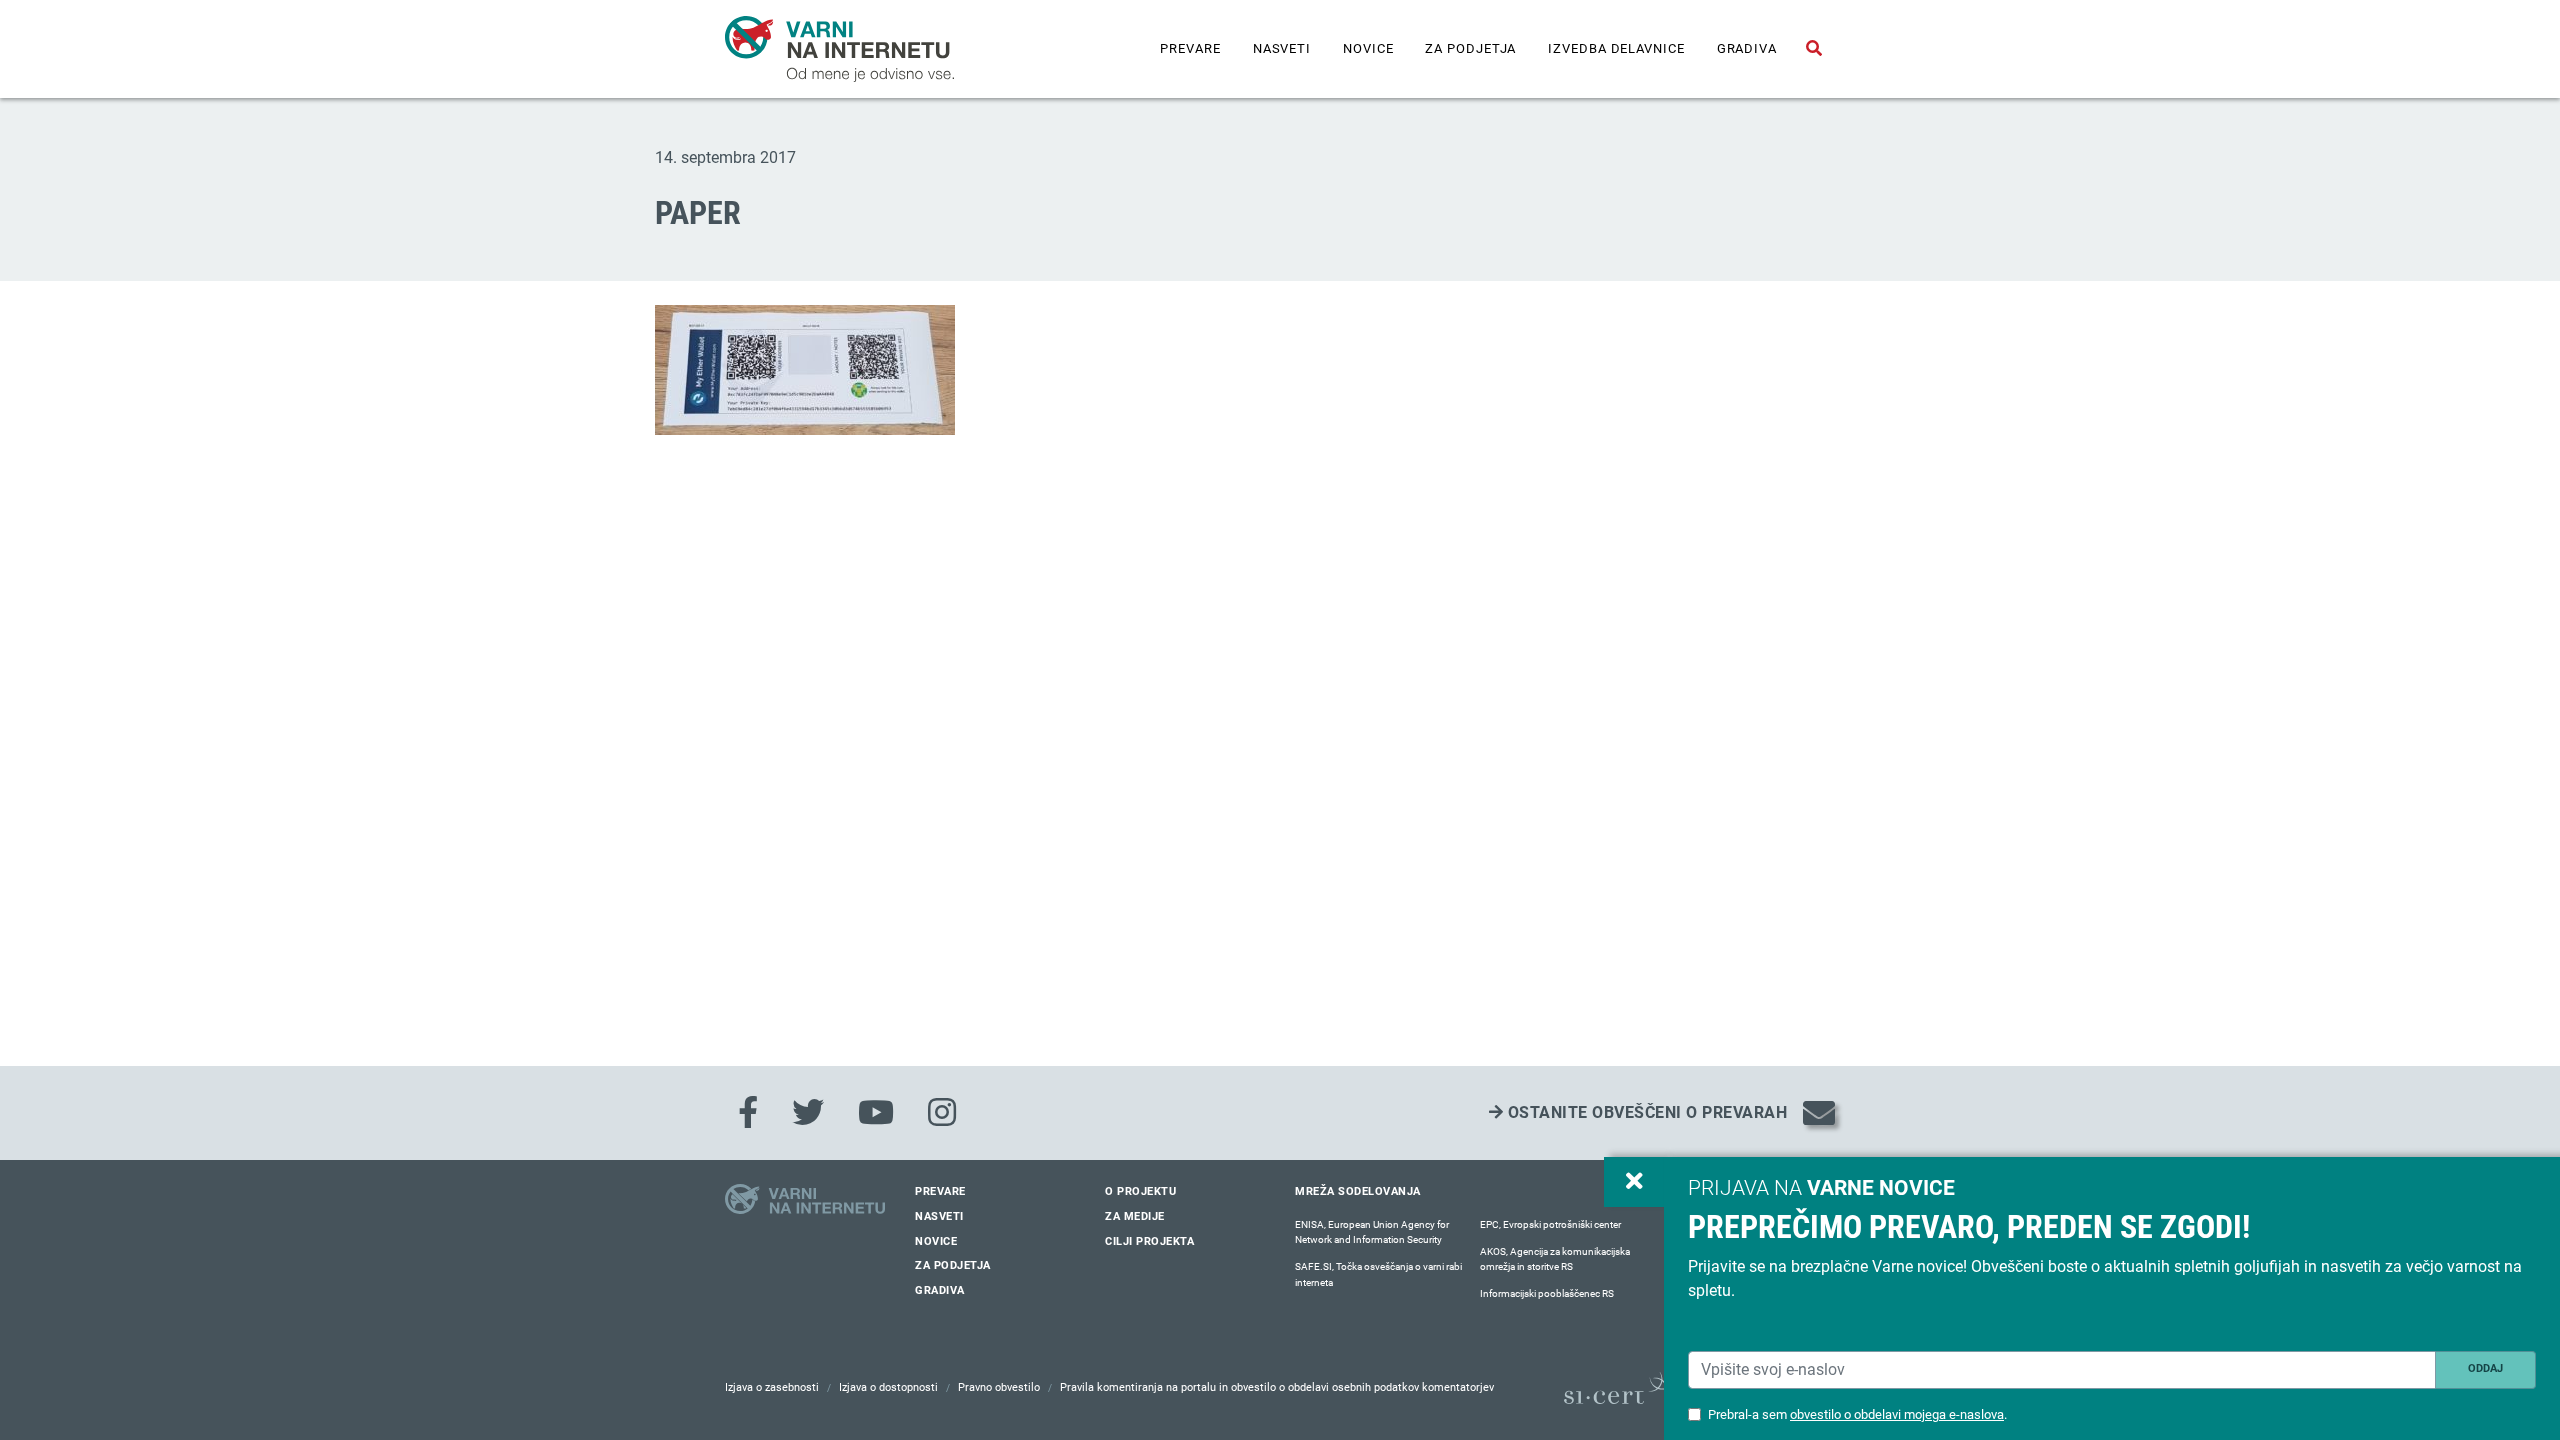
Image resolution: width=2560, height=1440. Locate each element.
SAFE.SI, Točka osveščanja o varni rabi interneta (1378, 1274)
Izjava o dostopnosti (888, 1387)
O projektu (1140, 1191)
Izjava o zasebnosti (772, 1387)
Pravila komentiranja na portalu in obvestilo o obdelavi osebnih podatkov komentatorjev (1277, 1387)
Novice (1368, 48)
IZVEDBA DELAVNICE (1616, 48)
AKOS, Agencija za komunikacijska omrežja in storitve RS (1555, 1259)
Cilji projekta (1149, 1241)
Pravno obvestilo (999, 1387)
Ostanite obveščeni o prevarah (1645, 1112)
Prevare (1190, 48)
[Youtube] (876, 1113)
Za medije (1135, 1216)
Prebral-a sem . (1857, 1414)
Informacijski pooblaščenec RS (1547, 1293)
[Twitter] (808, 1113)
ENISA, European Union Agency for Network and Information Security (1372, 1232)
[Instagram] (942, 1113)
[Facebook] (748, 1113)
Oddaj (2485, 1368)
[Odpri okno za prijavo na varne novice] (1634, 1182)
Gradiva (1747, 48)
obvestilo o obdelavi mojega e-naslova (1897, 1414)
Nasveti (1282, 48)
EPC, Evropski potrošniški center (1550, 1224)
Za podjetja (1470, 48)
